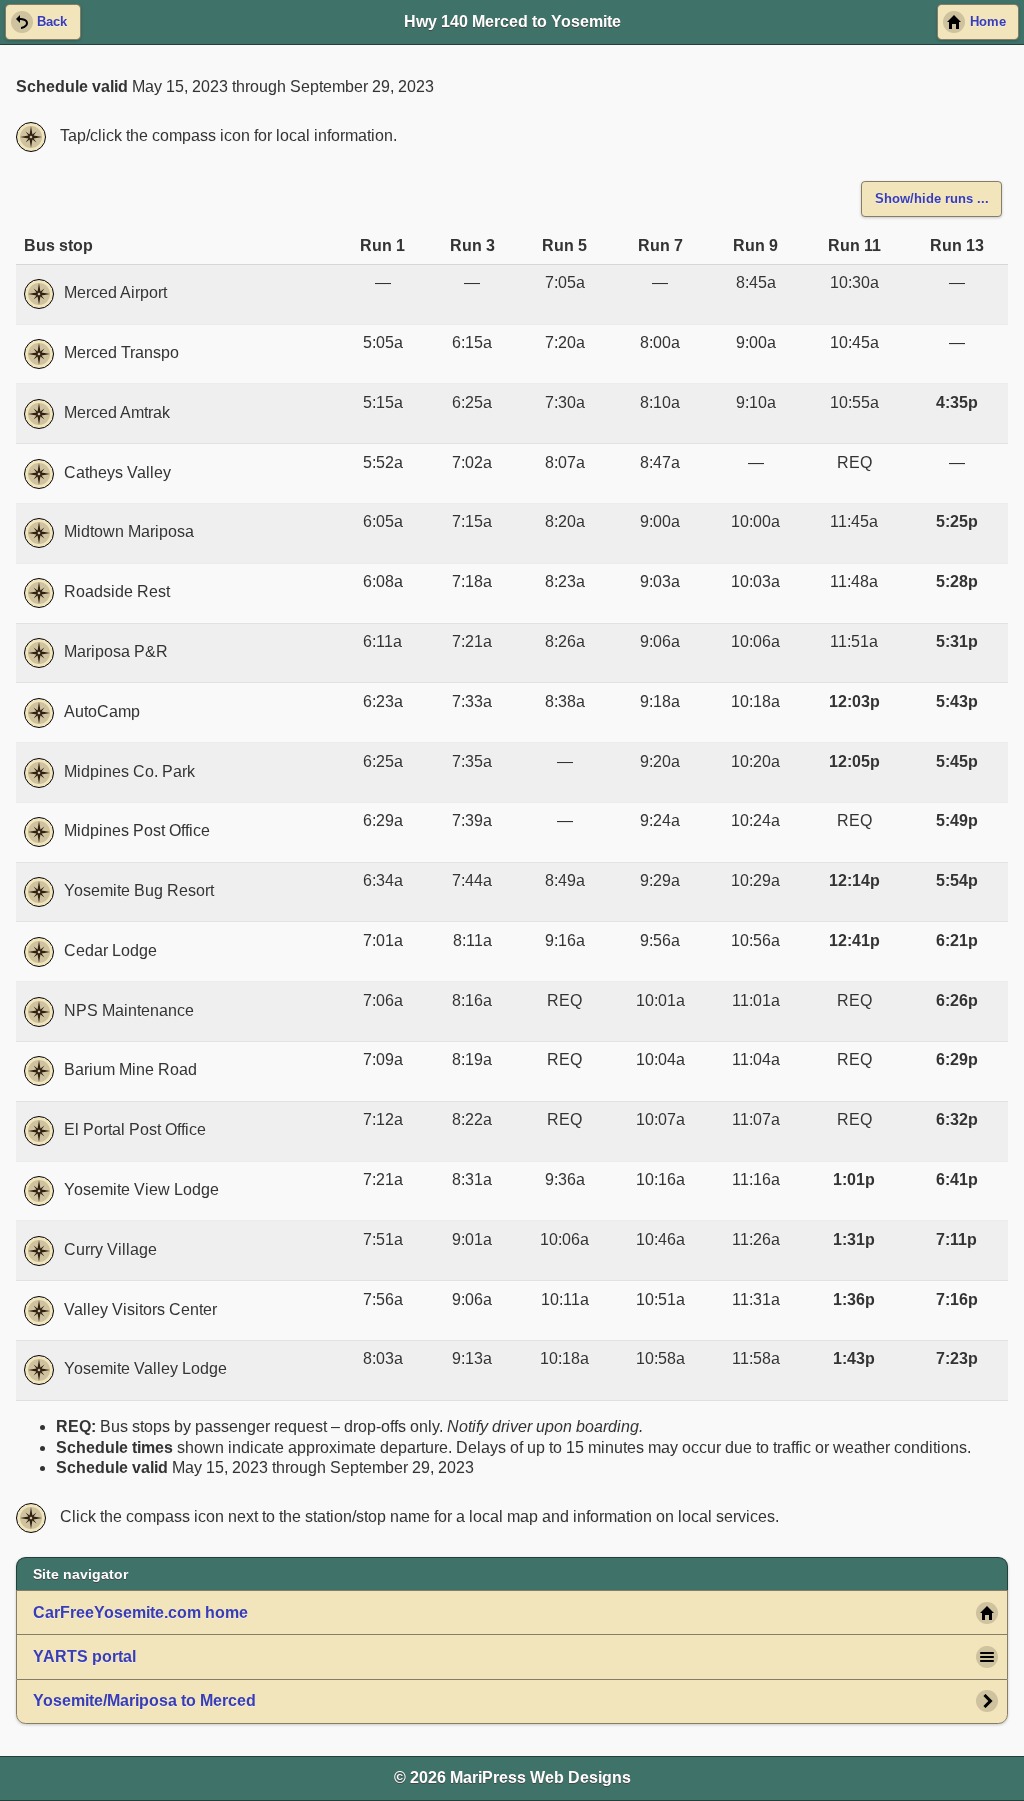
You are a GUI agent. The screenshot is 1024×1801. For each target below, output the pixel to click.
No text (31, 137)
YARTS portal (84, 1656)
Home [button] (988, 22)
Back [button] (52, 22)
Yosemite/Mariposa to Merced (144, 1700)
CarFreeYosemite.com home (140, 1612)
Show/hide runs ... (932, 199)
